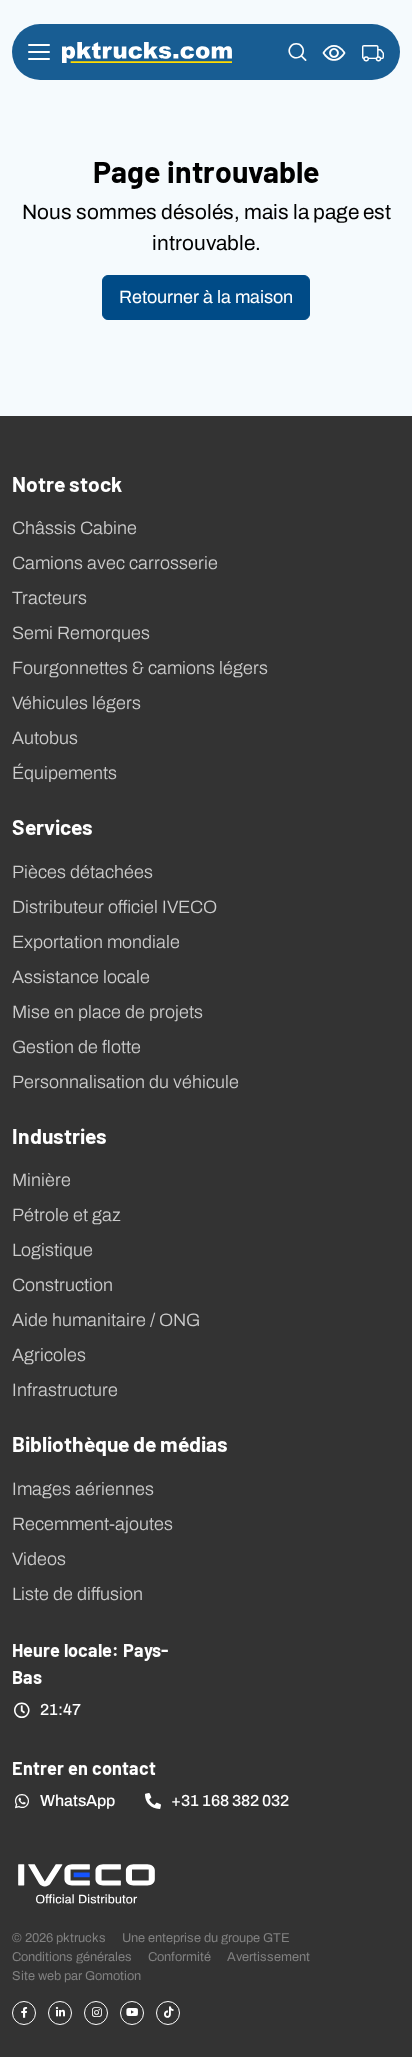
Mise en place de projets (107, 1012)
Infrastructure (65, 1390)
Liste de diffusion (77, 1594)
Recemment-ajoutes (92, 1524)
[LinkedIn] (60, 2013)
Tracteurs (49, 598)
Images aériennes (83, 1489)
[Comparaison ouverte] (334, 52)
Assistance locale (81, 977)
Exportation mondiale (96, 942)
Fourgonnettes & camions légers (140, 668)
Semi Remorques (81, 633)
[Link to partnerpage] (86, 1882)
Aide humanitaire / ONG (106, 1320)
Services (52, 826)
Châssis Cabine (74, 528)
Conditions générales (72, 1956)
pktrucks (147, 52)
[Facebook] (24, 2013)
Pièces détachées (82, 872)
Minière (41, 1180)
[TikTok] (168, 2013)
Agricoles (49, 1355)
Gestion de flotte (76, 1047)
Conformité (179, 1956)
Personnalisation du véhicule (125, 1082)
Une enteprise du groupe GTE (206, 1937)
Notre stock (67, 483)
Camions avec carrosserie (115, 563)
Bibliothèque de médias (120, 1443)
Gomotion (113, 1975)
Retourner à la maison (206, 297)
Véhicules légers (76, 703)
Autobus (45, 738)
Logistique (52, 1250)
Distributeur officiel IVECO (114, 907)
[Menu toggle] (39, 52)
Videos (39, 1559)
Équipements (64, 773)
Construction (62, 1285)
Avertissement (268, 1956)
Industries (59, 1135)
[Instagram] (96, 2013)
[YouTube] (132, 2013)
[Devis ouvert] (373, 54)
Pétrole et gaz (66, 1215)
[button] (297, 52)
